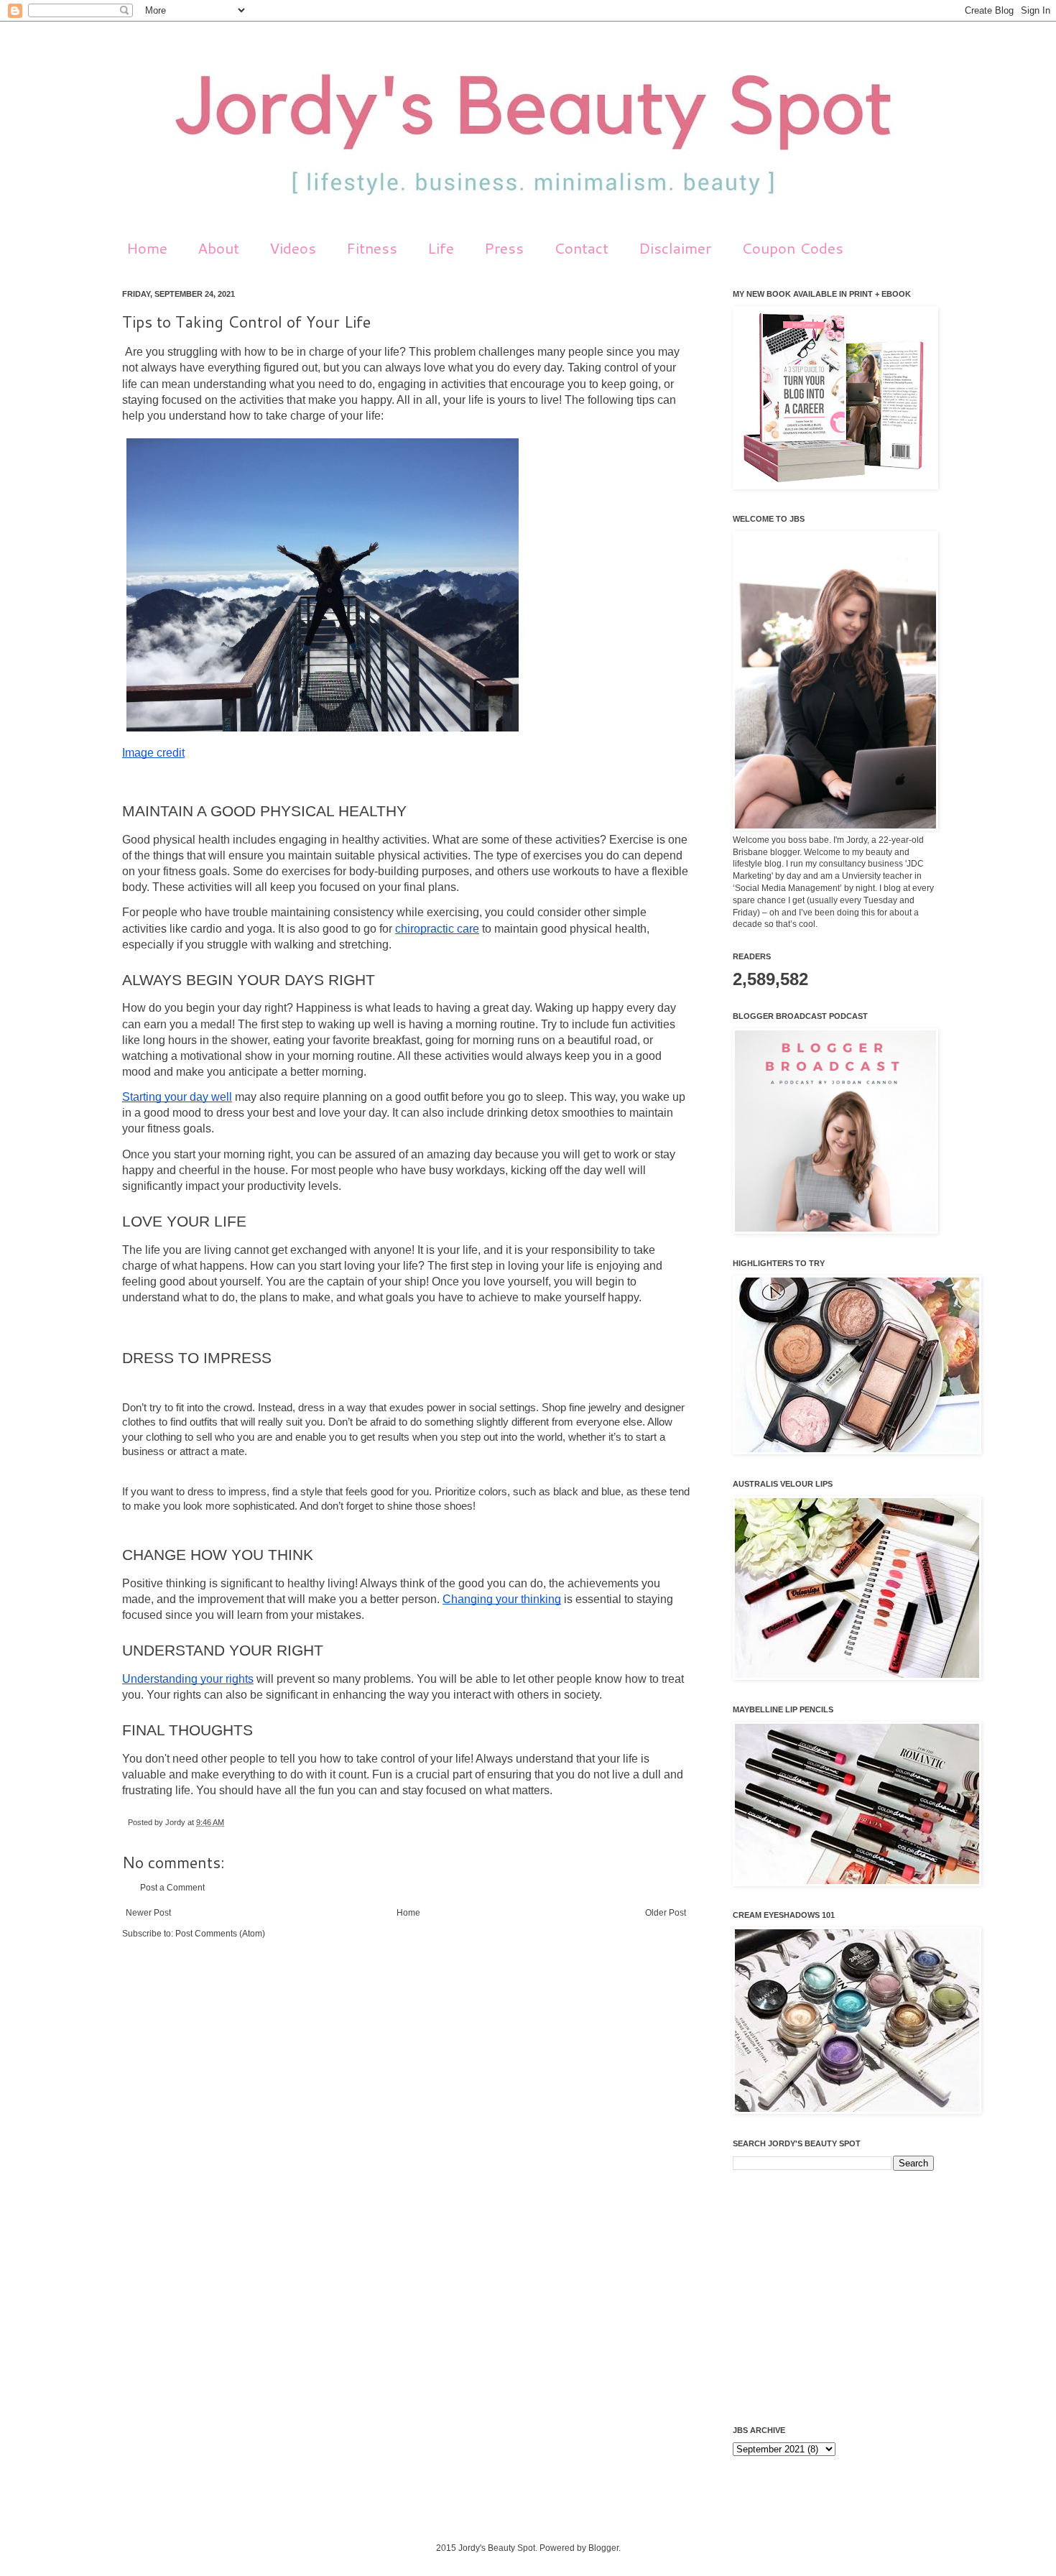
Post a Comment (172, 1888)
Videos (293, 248)
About (218, 248)
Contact (581, 248)
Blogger (603, 2548)
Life (441, 248)
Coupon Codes (792, 248)
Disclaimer (675, 248)
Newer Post (148, 1913)
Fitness (372, 248)
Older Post (666, 1913)
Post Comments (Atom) (220, 1934)
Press (504, 248)
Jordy (176, 1822)
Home (147, 248)
